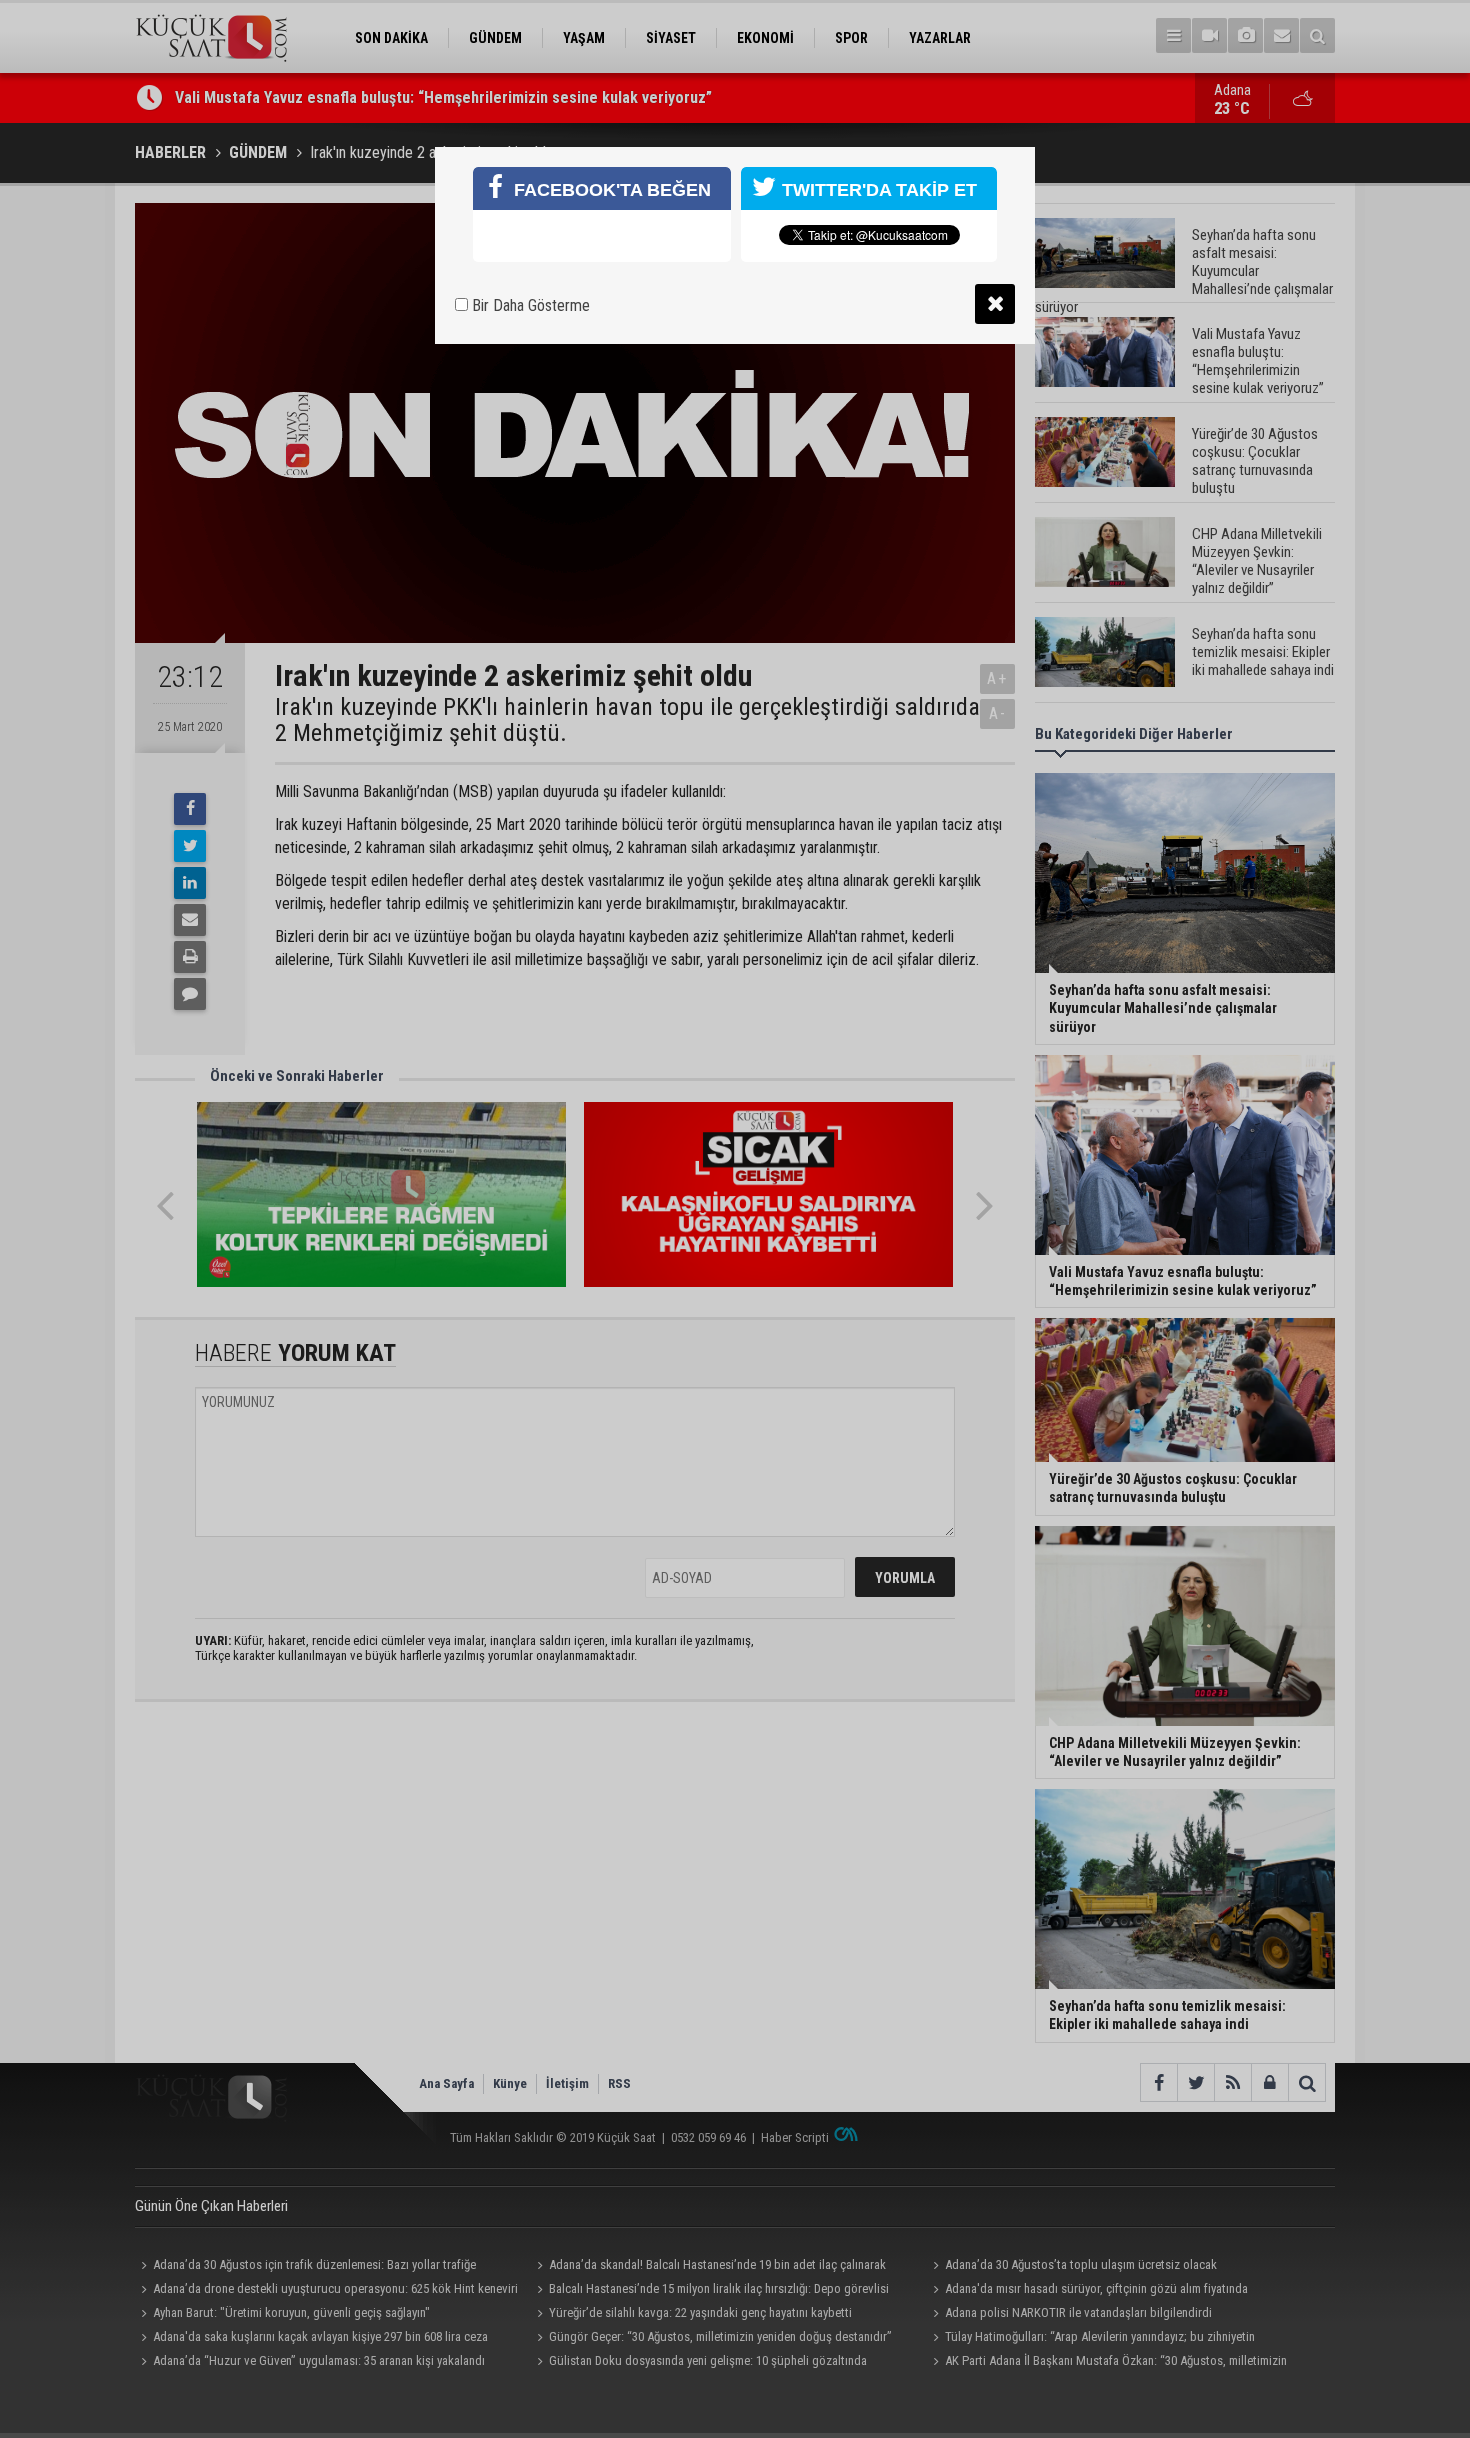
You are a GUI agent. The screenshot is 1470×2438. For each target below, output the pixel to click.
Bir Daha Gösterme (529, 305)
